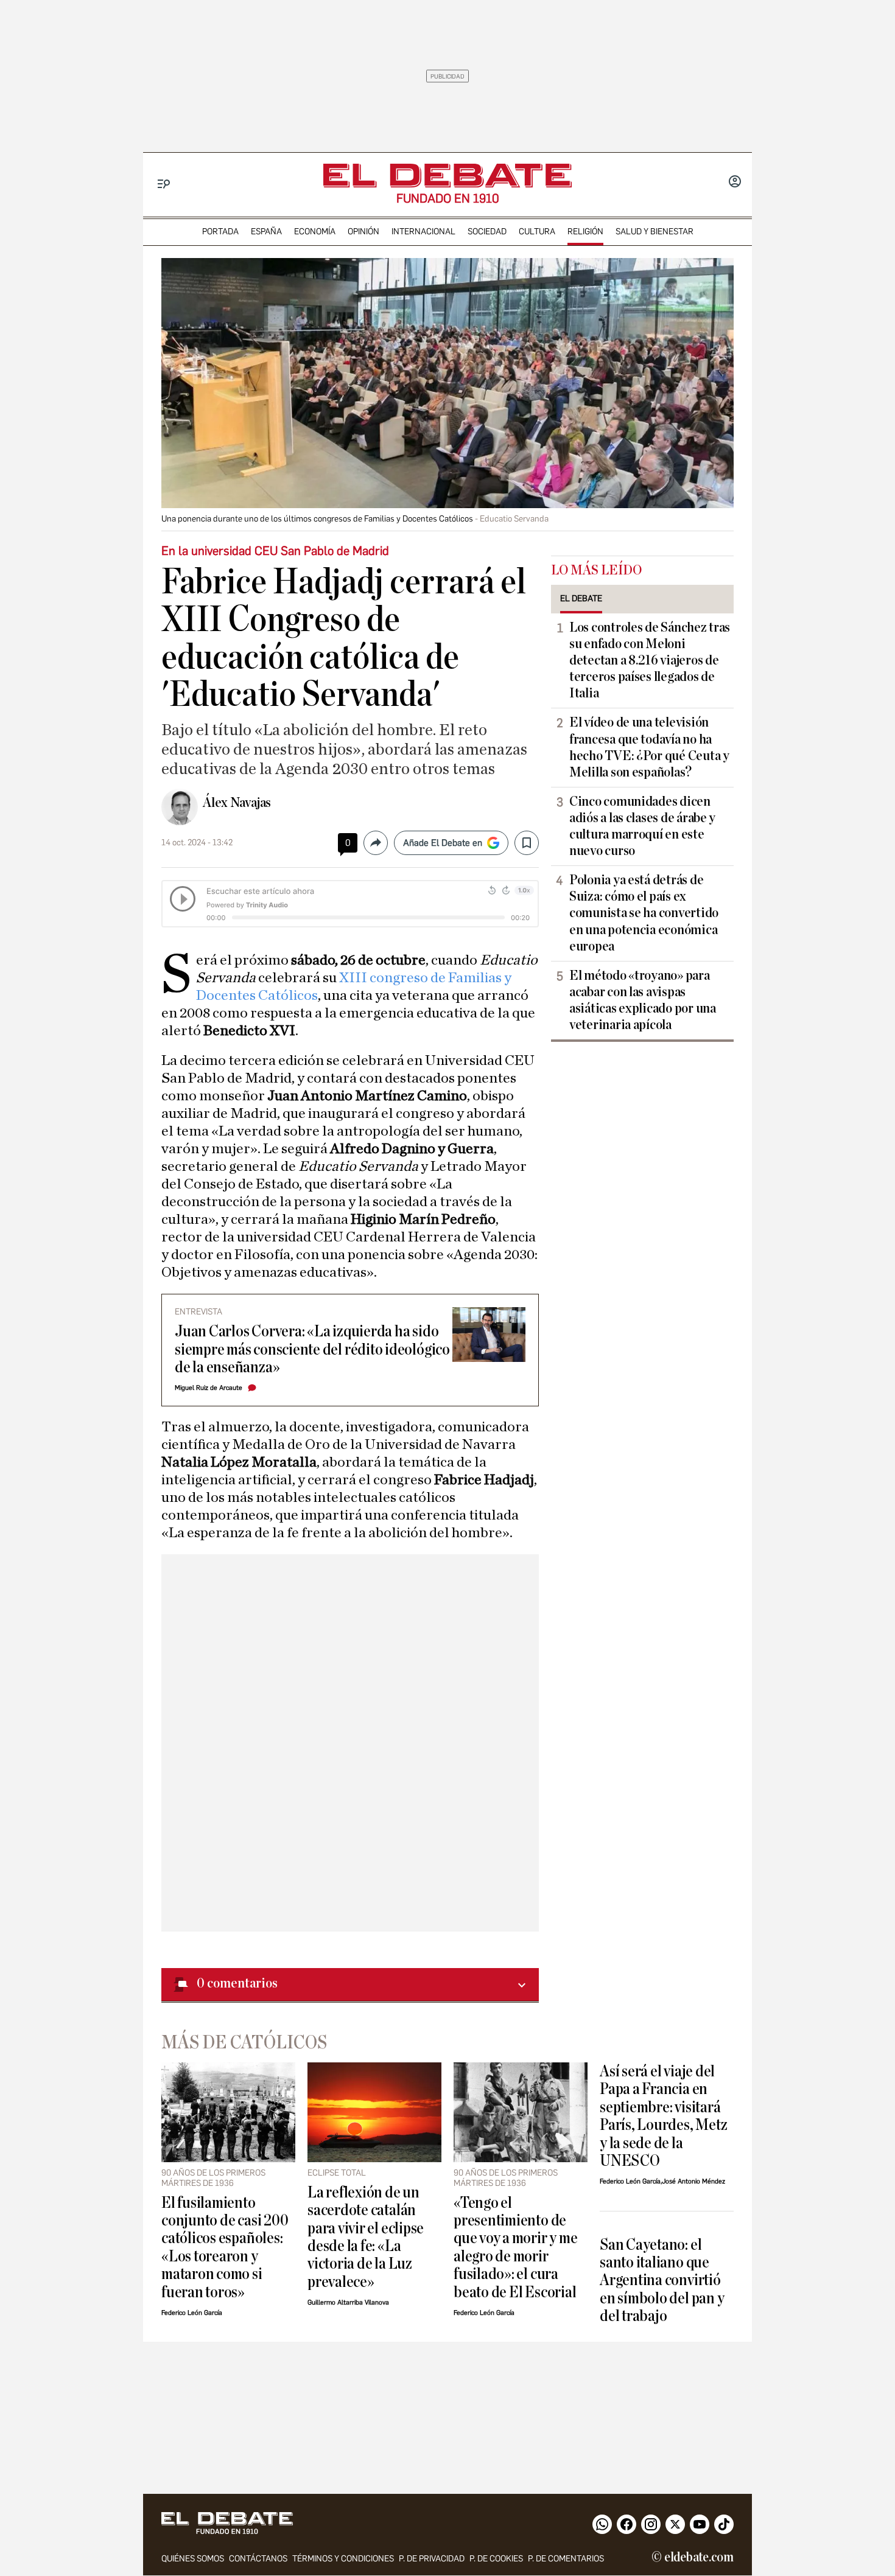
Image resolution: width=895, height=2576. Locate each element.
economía (315, 232)
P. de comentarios (566, 2559)
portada (220, 232)
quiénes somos (193, 2559)
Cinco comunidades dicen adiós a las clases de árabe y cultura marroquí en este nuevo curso (642, 826)
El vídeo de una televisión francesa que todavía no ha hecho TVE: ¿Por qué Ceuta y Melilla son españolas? (649, 747)
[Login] (735, 183)
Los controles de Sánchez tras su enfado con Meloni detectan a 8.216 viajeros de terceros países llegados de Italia (650, 660)
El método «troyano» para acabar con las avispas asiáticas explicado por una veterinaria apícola (643, 1000)
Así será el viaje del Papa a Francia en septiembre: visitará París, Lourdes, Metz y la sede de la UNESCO (663, 2116)
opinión (363, 232)
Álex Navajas (237, 803)
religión (585, 232)
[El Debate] (447, 176)
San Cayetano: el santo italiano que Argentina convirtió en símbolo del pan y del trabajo (662, 2281)
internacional (423, 232)
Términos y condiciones (343, 2559)
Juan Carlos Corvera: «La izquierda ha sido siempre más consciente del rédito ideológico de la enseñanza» (312, 1349)
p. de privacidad (432, 2559)
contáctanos (258, 2559)
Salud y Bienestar (655, 232)
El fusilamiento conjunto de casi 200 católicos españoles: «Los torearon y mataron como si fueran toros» (225, 2247)
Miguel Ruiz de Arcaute (209, 1388)
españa (266, 232)
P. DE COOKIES (496, 2559)
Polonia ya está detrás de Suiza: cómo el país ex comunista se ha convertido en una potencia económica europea (644, 913)
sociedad (487, 232)
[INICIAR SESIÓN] (735, 183)
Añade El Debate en (443, 843)
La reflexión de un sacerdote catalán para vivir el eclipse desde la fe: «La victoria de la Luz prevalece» (366, 2237)
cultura (537, 232)
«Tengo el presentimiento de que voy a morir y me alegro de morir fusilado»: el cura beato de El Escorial (515, 2247)
